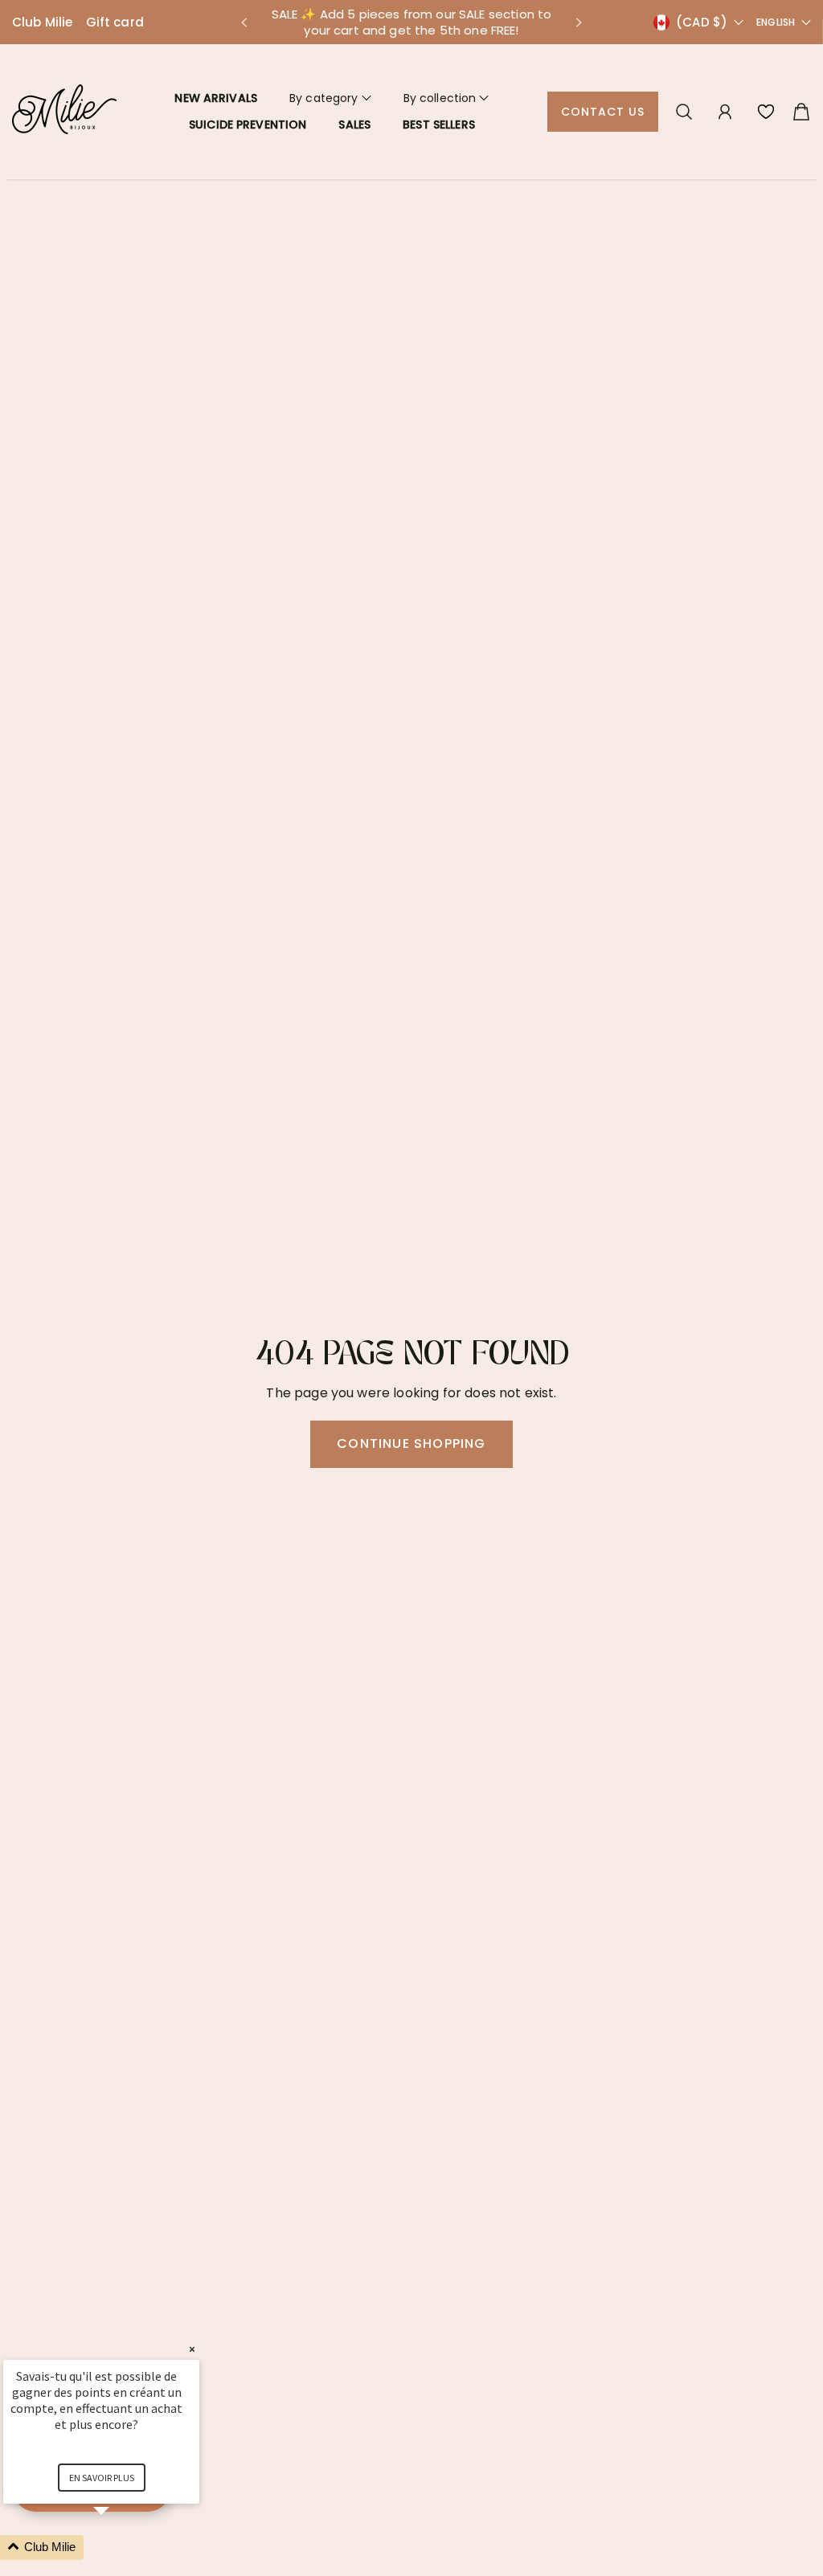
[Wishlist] (766, 112)
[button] (244, 22)
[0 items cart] (801, 112)
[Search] (684, 112)
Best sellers (439, 125)
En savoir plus (102, 2478)
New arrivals (216, 98)
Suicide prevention (248, 125)
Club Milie (43, 22)
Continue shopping (411, 1443)
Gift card (115, 22)
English (776, 22)
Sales (354, 125)
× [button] (192, 2349)
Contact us (603, 112)
